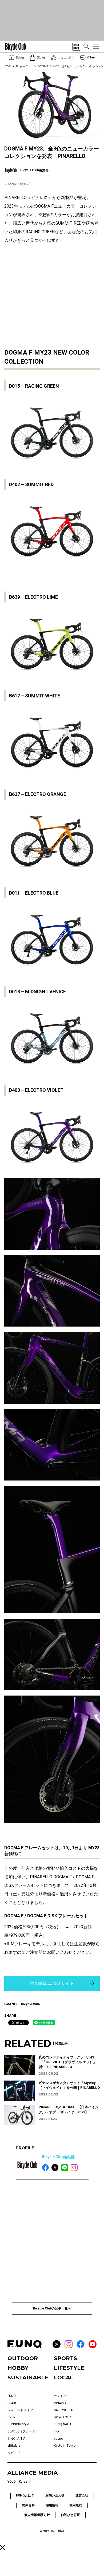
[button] (3, 2548)
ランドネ (60, 2396)
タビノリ (14, 2453)
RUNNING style (18, 2424)
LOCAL (64, 2377)
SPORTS (65, 2358)
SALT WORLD (64, 2410)
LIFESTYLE (69, 2368)
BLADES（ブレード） (23, 2431)
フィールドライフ (20, 2410)
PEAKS (12, 2403)
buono (58, 2439)
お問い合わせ (55, 2495)
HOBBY (18, 2368)
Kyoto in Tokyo (65, 2446)
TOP (8, 66)
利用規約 (76, 2505)
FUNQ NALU (62, 2424)
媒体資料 (28, 2505)
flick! (57, 2431)
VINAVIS (60, 2403)
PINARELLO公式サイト (52, 1983)
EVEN (11, 2417)
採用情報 (52, 2505)
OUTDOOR (23, 2358)
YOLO (12, 2482)
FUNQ (12, 2396)
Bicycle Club (24, 66)
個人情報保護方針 (37, 2515)
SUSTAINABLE (28, 2377)
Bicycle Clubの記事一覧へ (52, 2308)
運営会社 (82, 2495)
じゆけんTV (16, 2439)
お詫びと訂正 (70, 2515)
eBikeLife (14, 2446)
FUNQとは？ (25, 2495)
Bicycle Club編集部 (58, 2157)
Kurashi (25, 2482)
